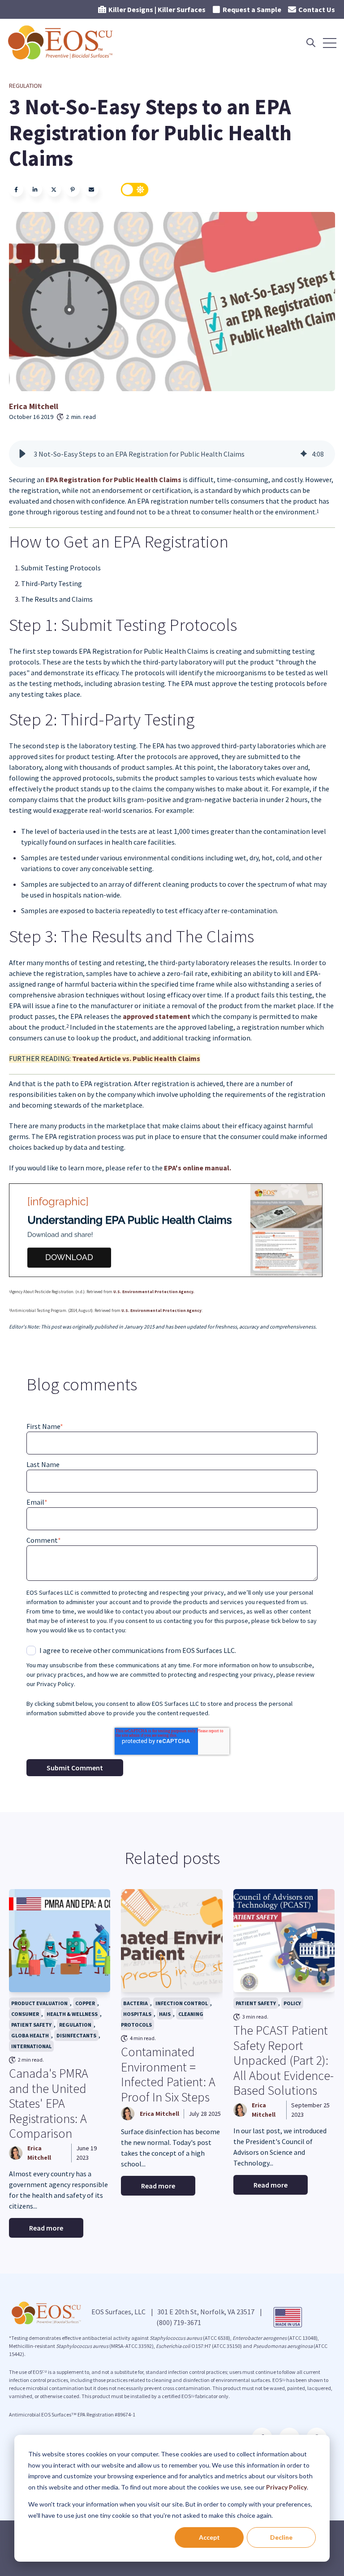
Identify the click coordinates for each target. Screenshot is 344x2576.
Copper (85, 2003)
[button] (22, 454)
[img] (304, 454)
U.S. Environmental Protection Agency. (154, 1292)
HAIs (165, 2014)
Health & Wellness (72, 2014)
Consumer (25, 2014)
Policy (292, 2003)
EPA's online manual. (198, 1168)
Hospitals (137, 2014)
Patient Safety (31, 2025)
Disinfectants (76, 2035)
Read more (46, 2228)
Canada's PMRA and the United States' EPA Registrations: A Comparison (49, 2103)
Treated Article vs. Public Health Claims (136, 1058)
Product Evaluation (39, 2003)
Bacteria (135, 2003)
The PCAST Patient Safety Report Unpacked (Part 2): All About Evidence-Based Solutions (284, 2060)
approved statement (157, 1016)
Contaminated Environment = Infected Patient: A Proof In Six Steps (168, 2074)
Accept (209, 2537)
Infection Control (182, 2003)
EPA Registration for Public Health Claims (114, 479)
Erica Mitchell (34, 406)
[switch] (135, 190)
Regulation (25, 86)
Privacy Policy (286, 2487)
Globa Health (30, 2035)
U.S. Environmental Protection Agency (161, 1310)
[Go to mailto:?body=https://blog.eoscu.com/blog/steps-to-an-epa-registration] (91, 190)
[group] (172, 454)
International (31, 2046)
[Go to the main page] (61, 43)
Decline (281, 2537)
